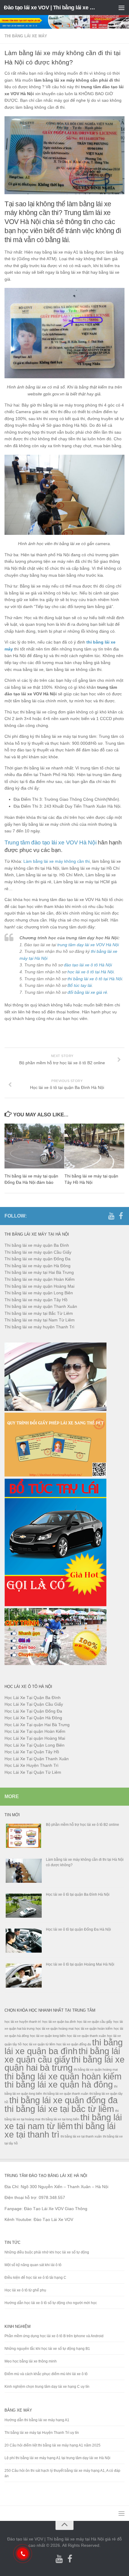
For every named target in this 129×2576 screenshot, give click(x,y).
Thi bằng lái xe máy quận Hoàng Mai (39, 1286)
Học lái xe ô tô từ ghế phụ (25, 2290)
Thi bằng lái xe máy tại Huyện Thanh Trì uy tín (42, 2433)
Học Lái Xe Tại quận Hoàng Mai (35, 1738)
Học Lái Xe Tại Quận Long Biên (34, 1745)
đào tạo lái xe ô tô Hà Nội (88, 965)
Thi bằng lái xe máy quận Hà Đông (37, 1266)
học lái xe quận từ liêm (39, 2044)
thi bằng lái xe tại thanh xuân (81, 2136)
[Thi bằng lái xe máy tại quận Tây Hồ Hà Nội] (94, 1146)
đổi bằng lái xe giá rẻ (87, 992)
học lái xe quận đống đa (74, 2044)
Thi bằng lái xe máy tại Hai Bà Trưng (39, 1272)
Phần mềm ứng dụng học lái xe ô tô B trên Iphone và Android (54, 2336)
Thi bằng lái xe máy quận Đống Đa (37, 1259)
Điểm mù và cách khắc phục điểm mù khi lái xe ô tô (46, 2374)
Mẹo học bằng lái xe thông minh (31, 2361)
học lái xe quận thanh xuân (86, 2036)
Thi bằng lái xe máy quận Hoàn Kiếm (40, 1279)
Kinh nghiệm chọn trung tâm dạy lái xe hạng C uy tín (47, 2387)
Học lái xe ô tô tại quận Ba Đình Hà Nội (78, 1895)
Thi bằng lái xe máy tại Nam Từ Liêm (40, 1320)
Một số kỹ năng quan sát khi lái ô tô (33, 2265)
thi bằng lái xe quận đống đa (63, 2100)
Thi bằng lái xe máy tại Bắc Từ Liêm (39, 1313)
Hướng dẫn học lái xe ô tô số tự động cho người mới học (51, 2303)
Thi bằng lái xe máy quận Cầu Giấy (38, 1252)
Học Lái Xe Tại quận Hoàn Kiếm (35, 1731)
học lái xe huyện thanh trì (23, 2022)
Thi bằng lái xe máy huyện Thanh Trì (39, 1327)
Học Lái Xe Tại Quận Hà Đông (33, 1718)
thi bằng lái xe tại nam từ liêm (63, 2122)
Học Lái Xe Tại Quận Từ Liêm (33, 1772)
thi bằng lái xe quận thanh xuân (66, 2094)
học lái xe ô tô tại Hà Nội (91, 972)
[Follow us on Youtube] (111, 1216)
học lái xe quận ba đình (59, 2022)
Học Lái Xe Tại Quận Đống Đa (33, 1711)
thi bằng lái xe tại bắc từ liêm (59, 2109)
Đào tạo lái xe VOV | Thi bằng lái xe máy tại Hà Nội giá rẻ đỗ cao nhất (50, 8)
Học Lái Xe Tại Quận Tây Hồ (32, 1752)
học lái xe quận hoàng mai (55, 2029)
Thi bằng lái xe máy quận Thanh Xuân (41, 1306)
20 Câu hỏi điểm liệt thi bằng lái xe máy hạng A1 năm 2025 (52, 2445)
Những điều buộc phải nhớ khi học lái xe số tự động (47, 2252)
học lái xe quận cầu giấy (95, 2022)
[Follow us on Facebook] (121, 1216)
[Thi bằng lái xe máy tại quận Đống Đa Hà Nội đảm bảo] (34, 1146)
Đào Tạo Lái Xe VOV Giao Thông (56, 2209)
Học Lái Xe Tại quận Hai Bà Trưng (37, 1725)
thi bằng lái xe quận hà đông (59, 2084)
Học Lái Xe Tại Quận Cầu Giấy (34, 1704)
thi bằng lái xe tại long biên (60, 2119)
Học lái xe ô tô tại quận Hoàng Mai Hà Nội (80, 1964)
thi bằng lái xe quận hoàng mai (96, 2069)
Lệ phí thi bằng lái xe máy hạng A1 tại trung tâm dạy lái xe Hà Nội (57, 2458)
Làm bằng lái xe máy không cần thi (57, 861)
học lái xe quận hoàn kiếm (94, 2029)
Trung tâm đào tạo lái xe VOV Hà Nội (51, 842)
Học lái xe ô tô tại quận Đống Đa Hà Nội (78, 1929)
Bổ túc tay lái (80, 985)
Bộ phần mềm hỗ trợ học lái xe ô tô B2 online (82, 1825)
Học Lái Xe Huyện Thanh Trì (31, 1765)
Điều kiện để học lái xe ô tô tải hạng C (35, 2278)
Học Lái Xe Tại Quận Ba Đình (33, 1698)
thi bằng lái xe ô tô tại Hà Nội (95, 979)
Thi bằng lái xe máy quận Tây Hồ (36, 1300)
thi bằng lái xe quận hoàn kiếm (63, 2076)
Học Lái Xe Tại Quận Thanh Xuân (37, 1759)
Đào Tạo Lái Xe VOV (53, 2219)
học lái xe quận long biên (48, 2036)
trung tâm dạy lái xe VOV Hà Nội (88, 945)
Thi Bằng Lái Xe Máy (26, 36)
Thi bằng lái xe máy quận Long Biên (39, 1293)
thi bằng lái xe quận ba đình (64, 2047)
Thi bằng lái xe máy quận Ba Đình (37, 1245)
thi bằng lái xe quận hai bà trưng (64, 2064)
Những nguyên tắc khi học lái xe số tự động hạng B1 (47, 2349)
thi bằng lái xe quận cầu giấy (62, 2055)
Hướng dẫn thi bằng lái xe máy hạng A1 (37, 2420)
